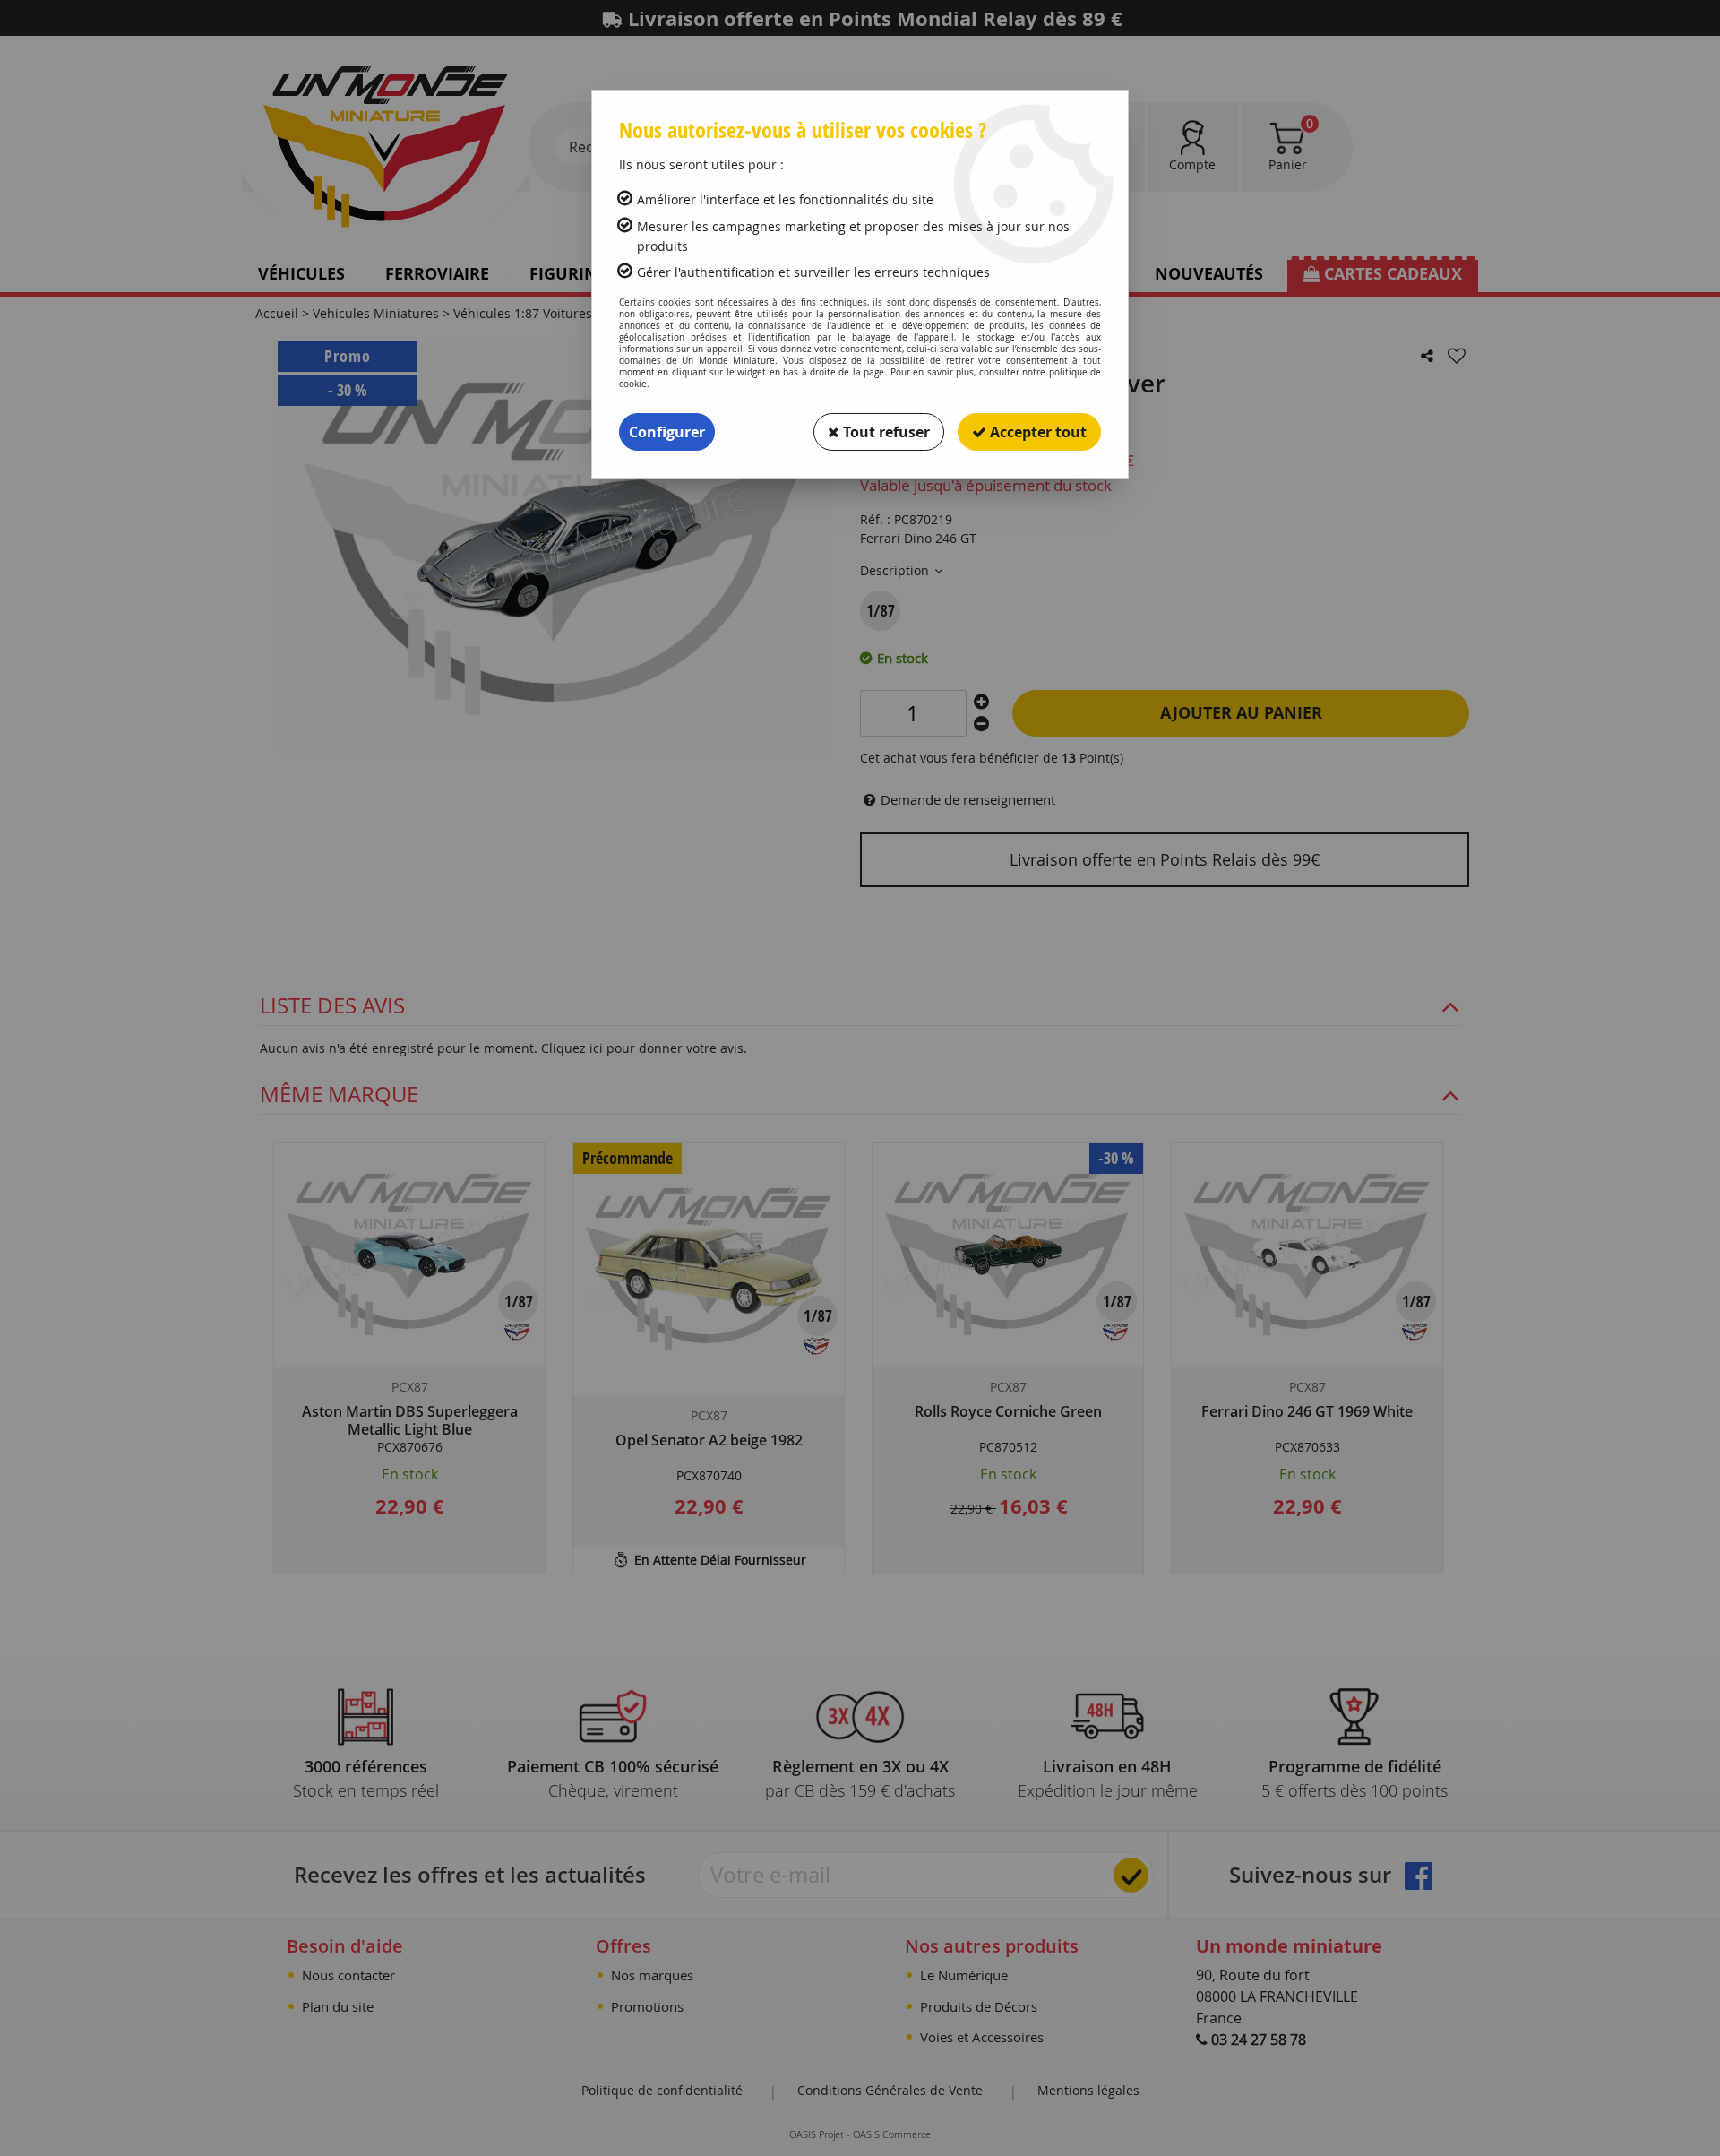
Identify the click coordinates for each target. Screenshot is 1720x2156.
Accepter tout (1036, 432)
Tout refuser (885, 432)
